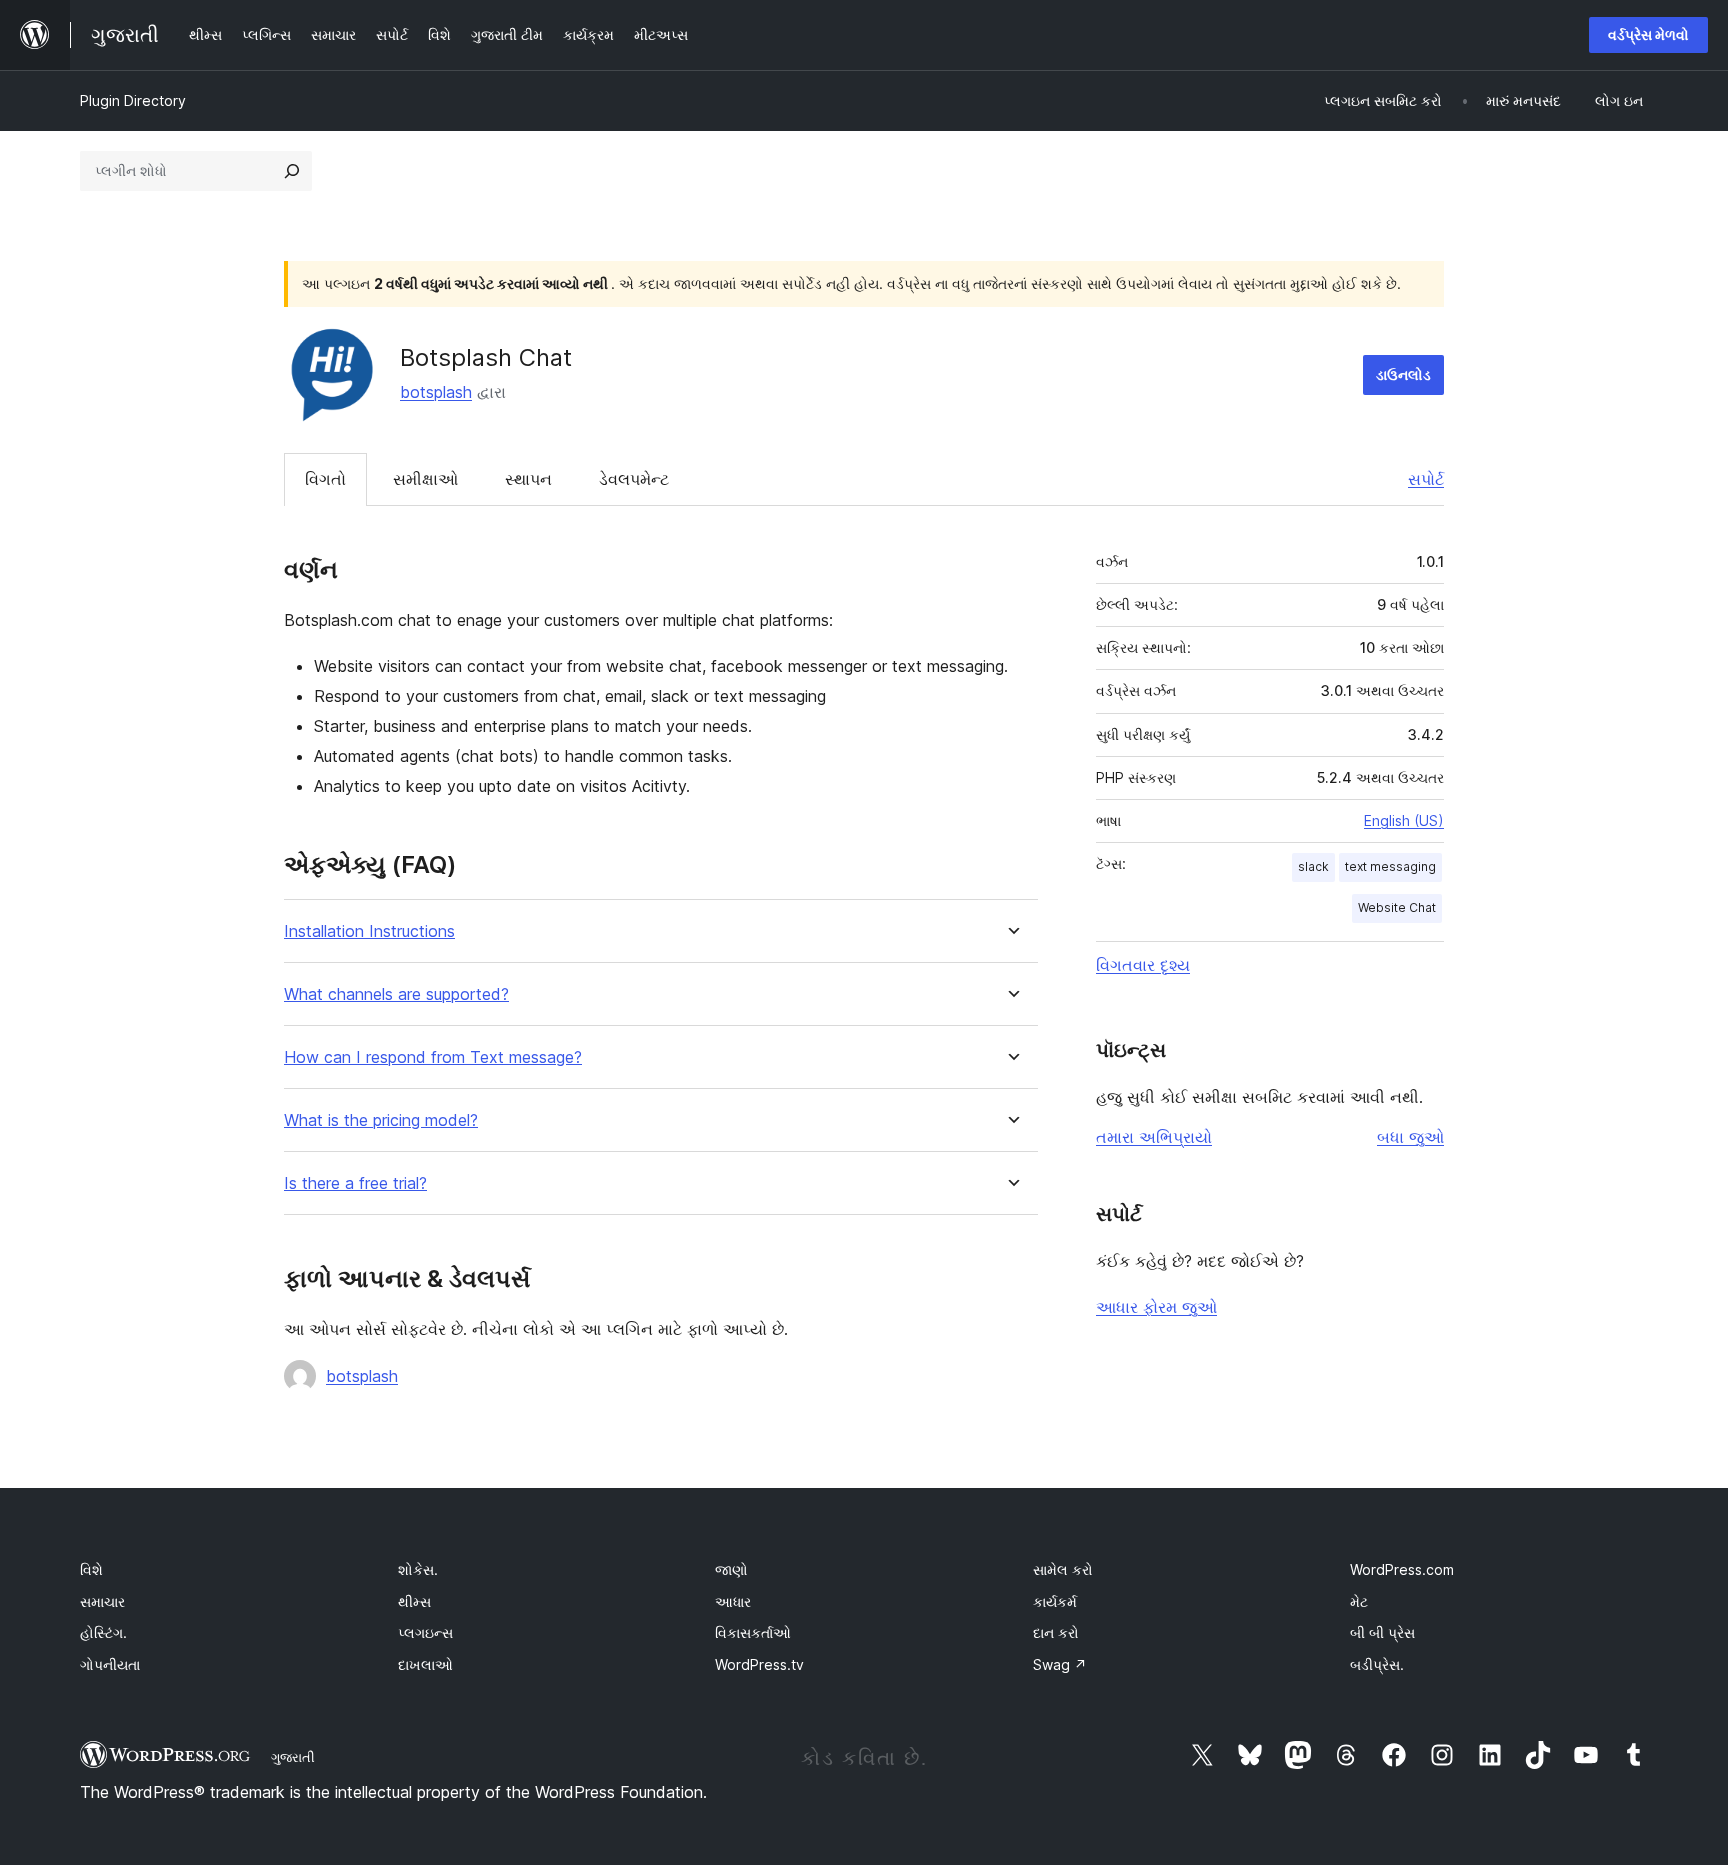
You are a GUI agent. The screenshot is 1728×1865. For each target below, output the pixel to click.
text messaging (1390, 866)
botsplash (436, 392)
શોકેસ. (418, 1569)
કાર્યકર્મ (1055, 1601)
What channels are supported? (396, 994)
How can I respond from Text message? (433, 1057)
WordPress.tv (759, 1664)
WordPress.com (1402, 1569)
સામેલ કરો (1063, 1569)
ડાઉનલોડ (1403, 374)
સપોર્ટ (1426, 479)
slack (1313, 866)
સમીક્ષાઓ (425, 479)
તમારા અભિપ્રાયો (1154, 1137)
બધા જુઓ (1410, 1137)
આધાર (733, 1601)
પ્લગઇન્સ (425, 1632)
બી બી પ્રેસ (1382, 1632)
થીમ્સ (414, 1601)
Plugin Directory (133, 100)
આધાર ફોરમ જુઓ (1156, 1307)
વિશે (91, 1569)
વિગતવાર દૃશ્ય (1143, 965)
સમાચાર (102, 1601)
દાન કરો (1056, 1632)
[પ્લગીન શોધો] (292, 171)
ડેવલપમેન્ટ (634, 479)
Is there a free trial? (355, 1183)
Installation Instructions (369, 931)
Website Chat (1397, 907)
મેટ (1359, 1601)
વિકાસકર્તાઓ (753, 1632)
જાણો (731, 1569)
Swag (1060, 1664)
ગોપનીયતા (110, 1664)
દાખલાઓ (425, 1664)
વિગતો (325, 479)
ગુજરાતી (293, 1757)
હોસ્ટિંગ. (103, 1632)
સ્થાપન (528, 479)
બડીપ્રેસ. (1377, 1664)
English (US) (1404, 820)
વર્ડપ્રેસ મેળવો (1648, 34)
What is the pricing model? (381, 1120)
